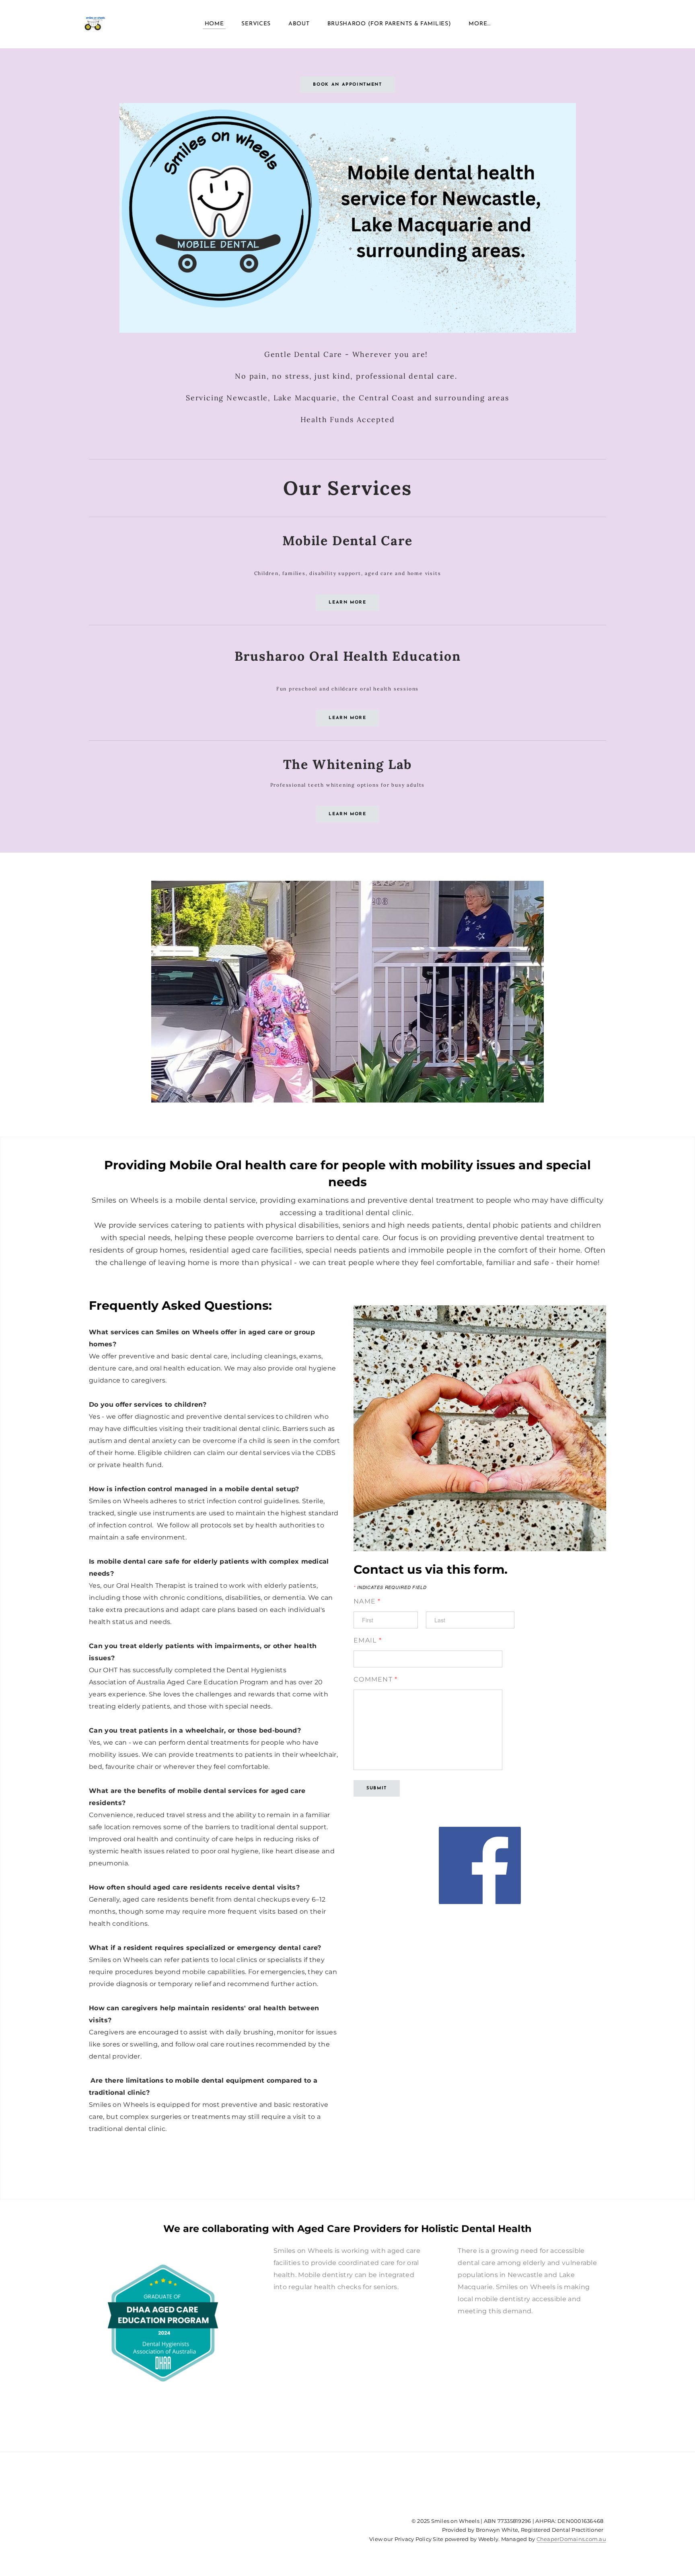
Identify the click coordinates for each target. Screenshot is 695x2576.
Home (214, 24)
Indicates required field (390, 1587)
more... (479, 24)
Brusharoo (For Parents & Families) (389, 24)
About (299, 24)
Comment (376, 1679)
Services (256, 24)
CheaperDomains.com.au (571, 2539)
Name (367, 1601)
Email (368, 1640)
